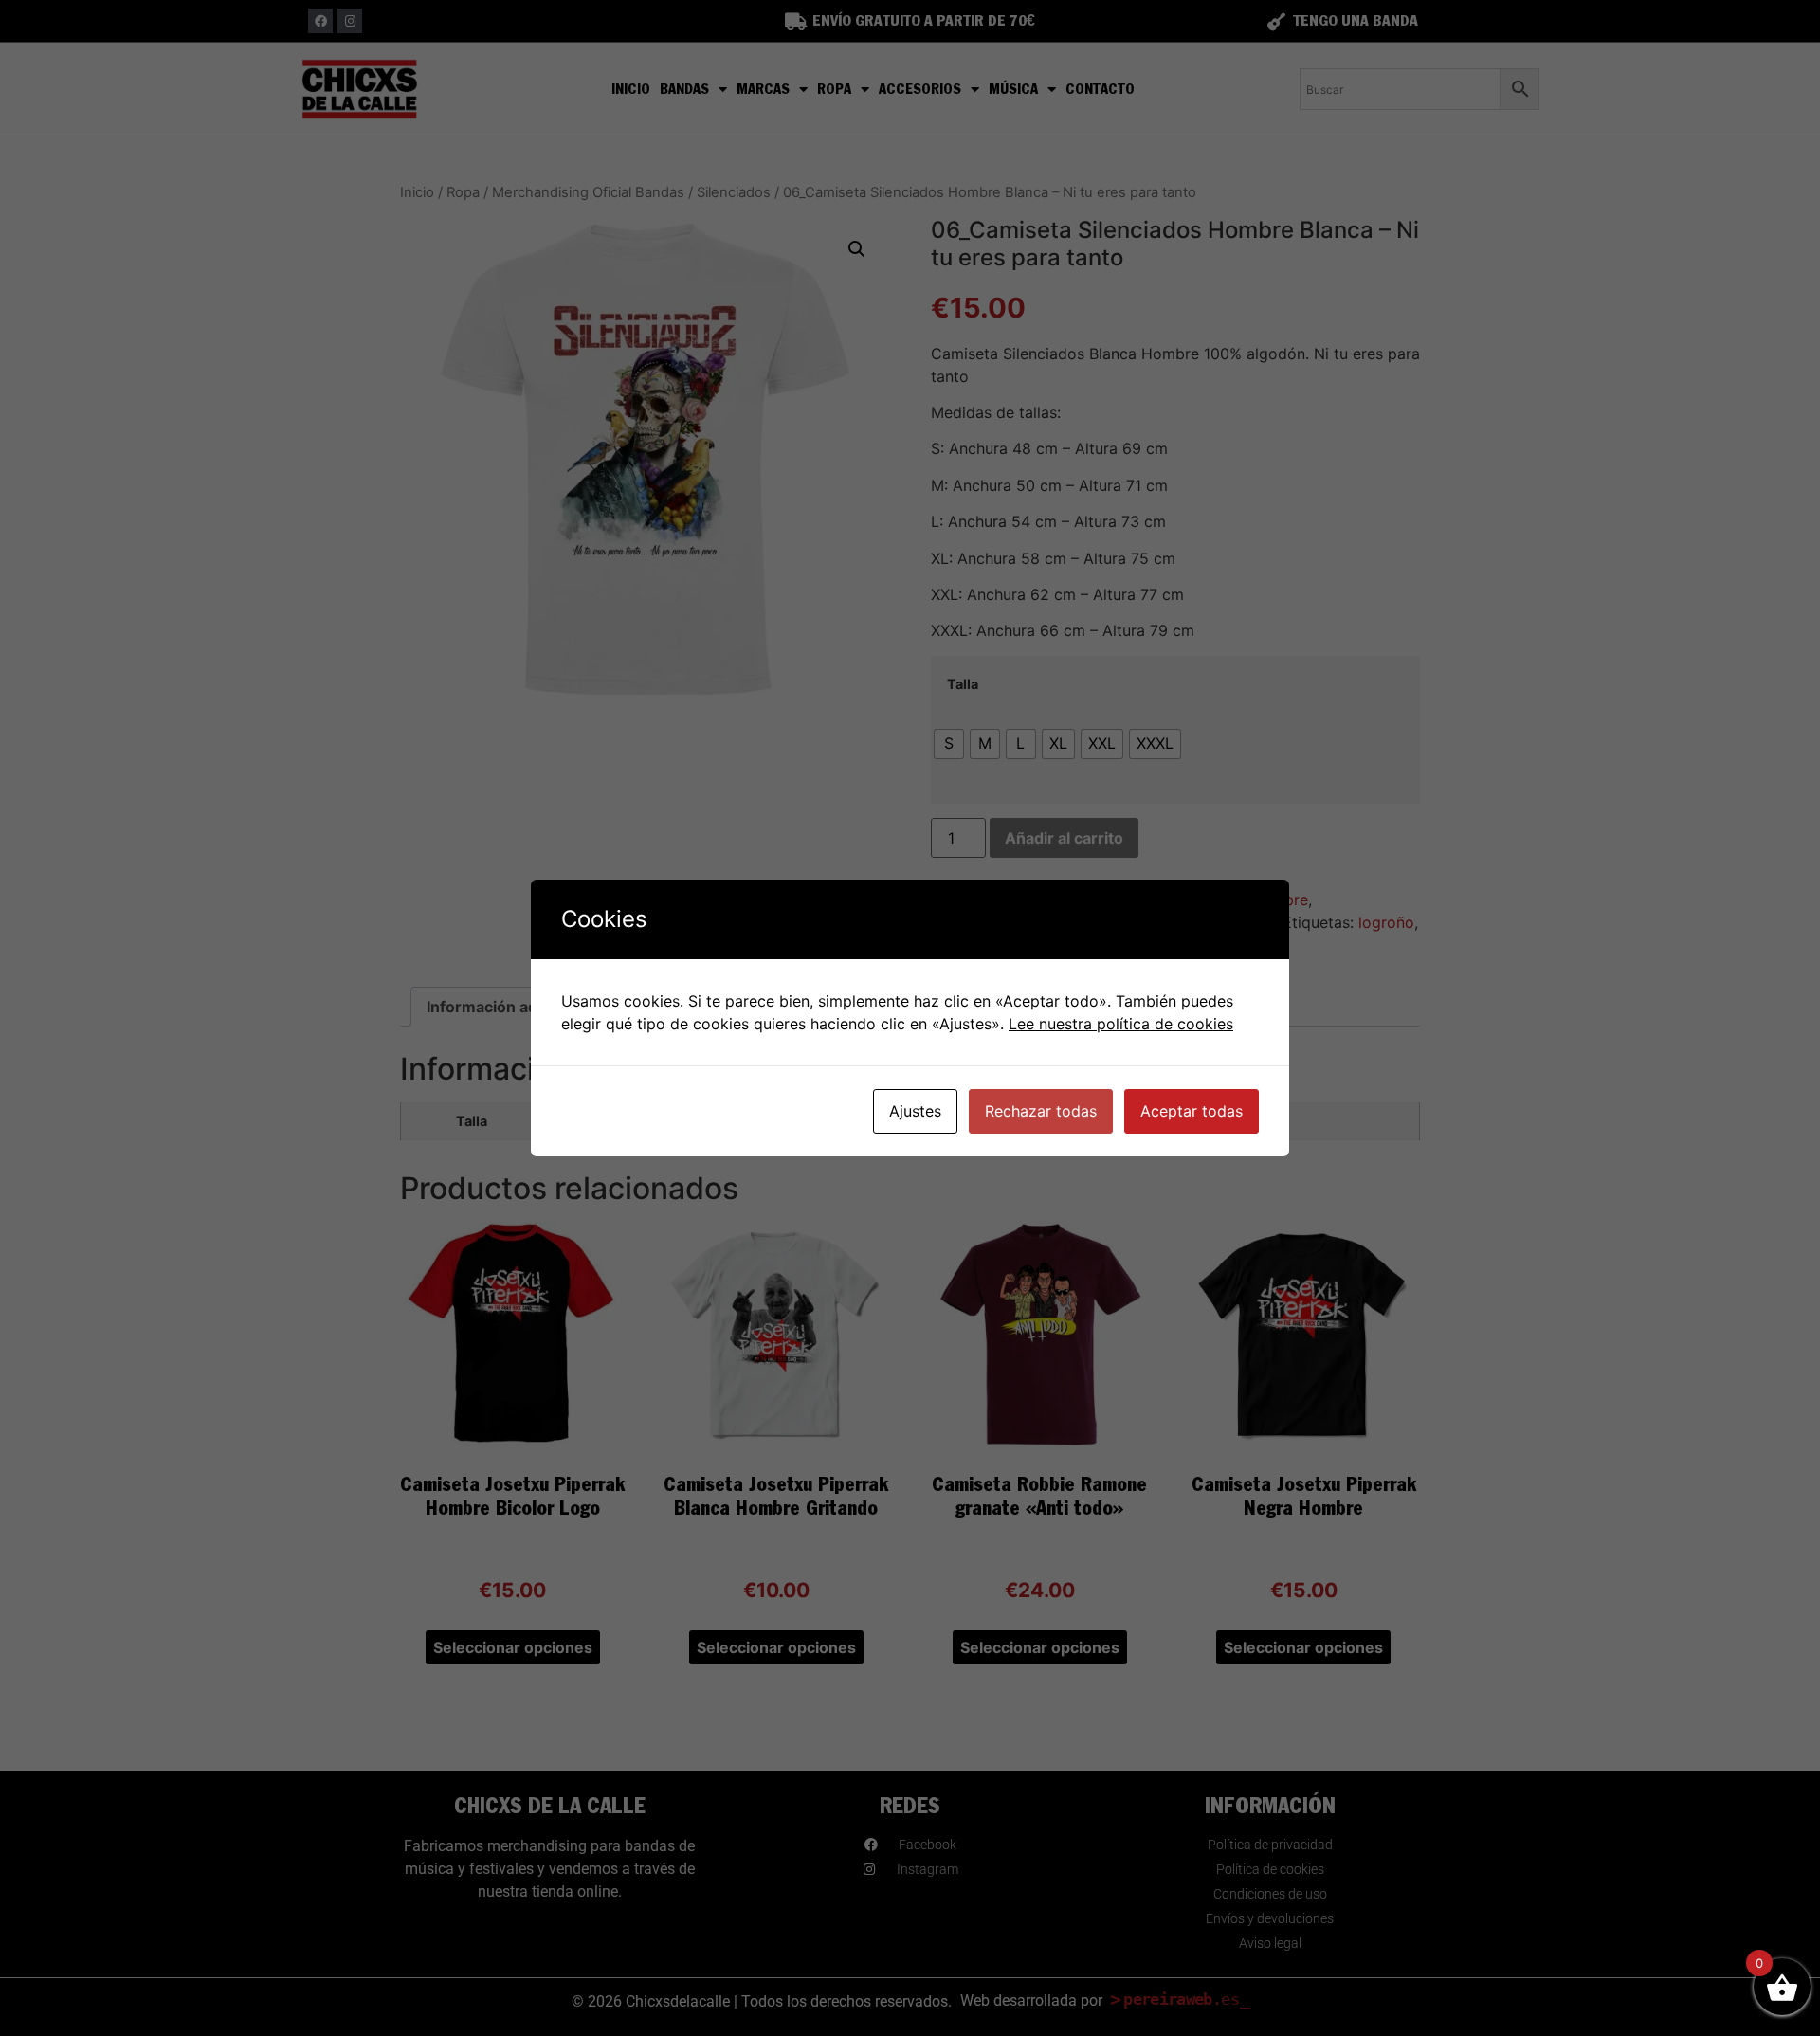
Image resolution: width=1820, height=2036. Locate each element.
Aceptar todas (1192, 1111)
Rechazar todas (1041, 1111)
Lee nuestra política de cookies (1121, 1024)
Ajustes (915, 1111)
